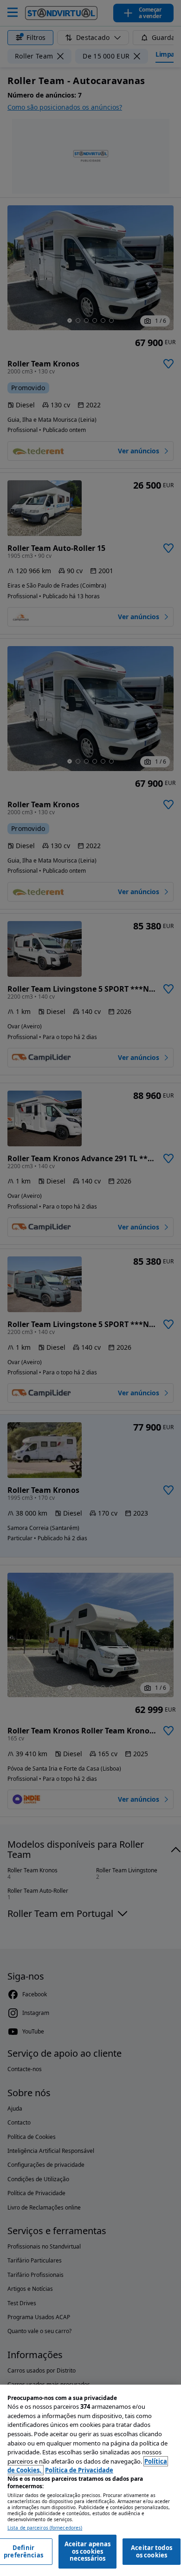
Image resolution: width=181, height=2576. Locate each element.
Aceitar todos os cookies (152, 2551)
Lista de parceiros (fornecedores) (45, 2528)
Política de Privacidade (79, 2470)
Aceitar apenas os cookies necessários (88, 2551)
